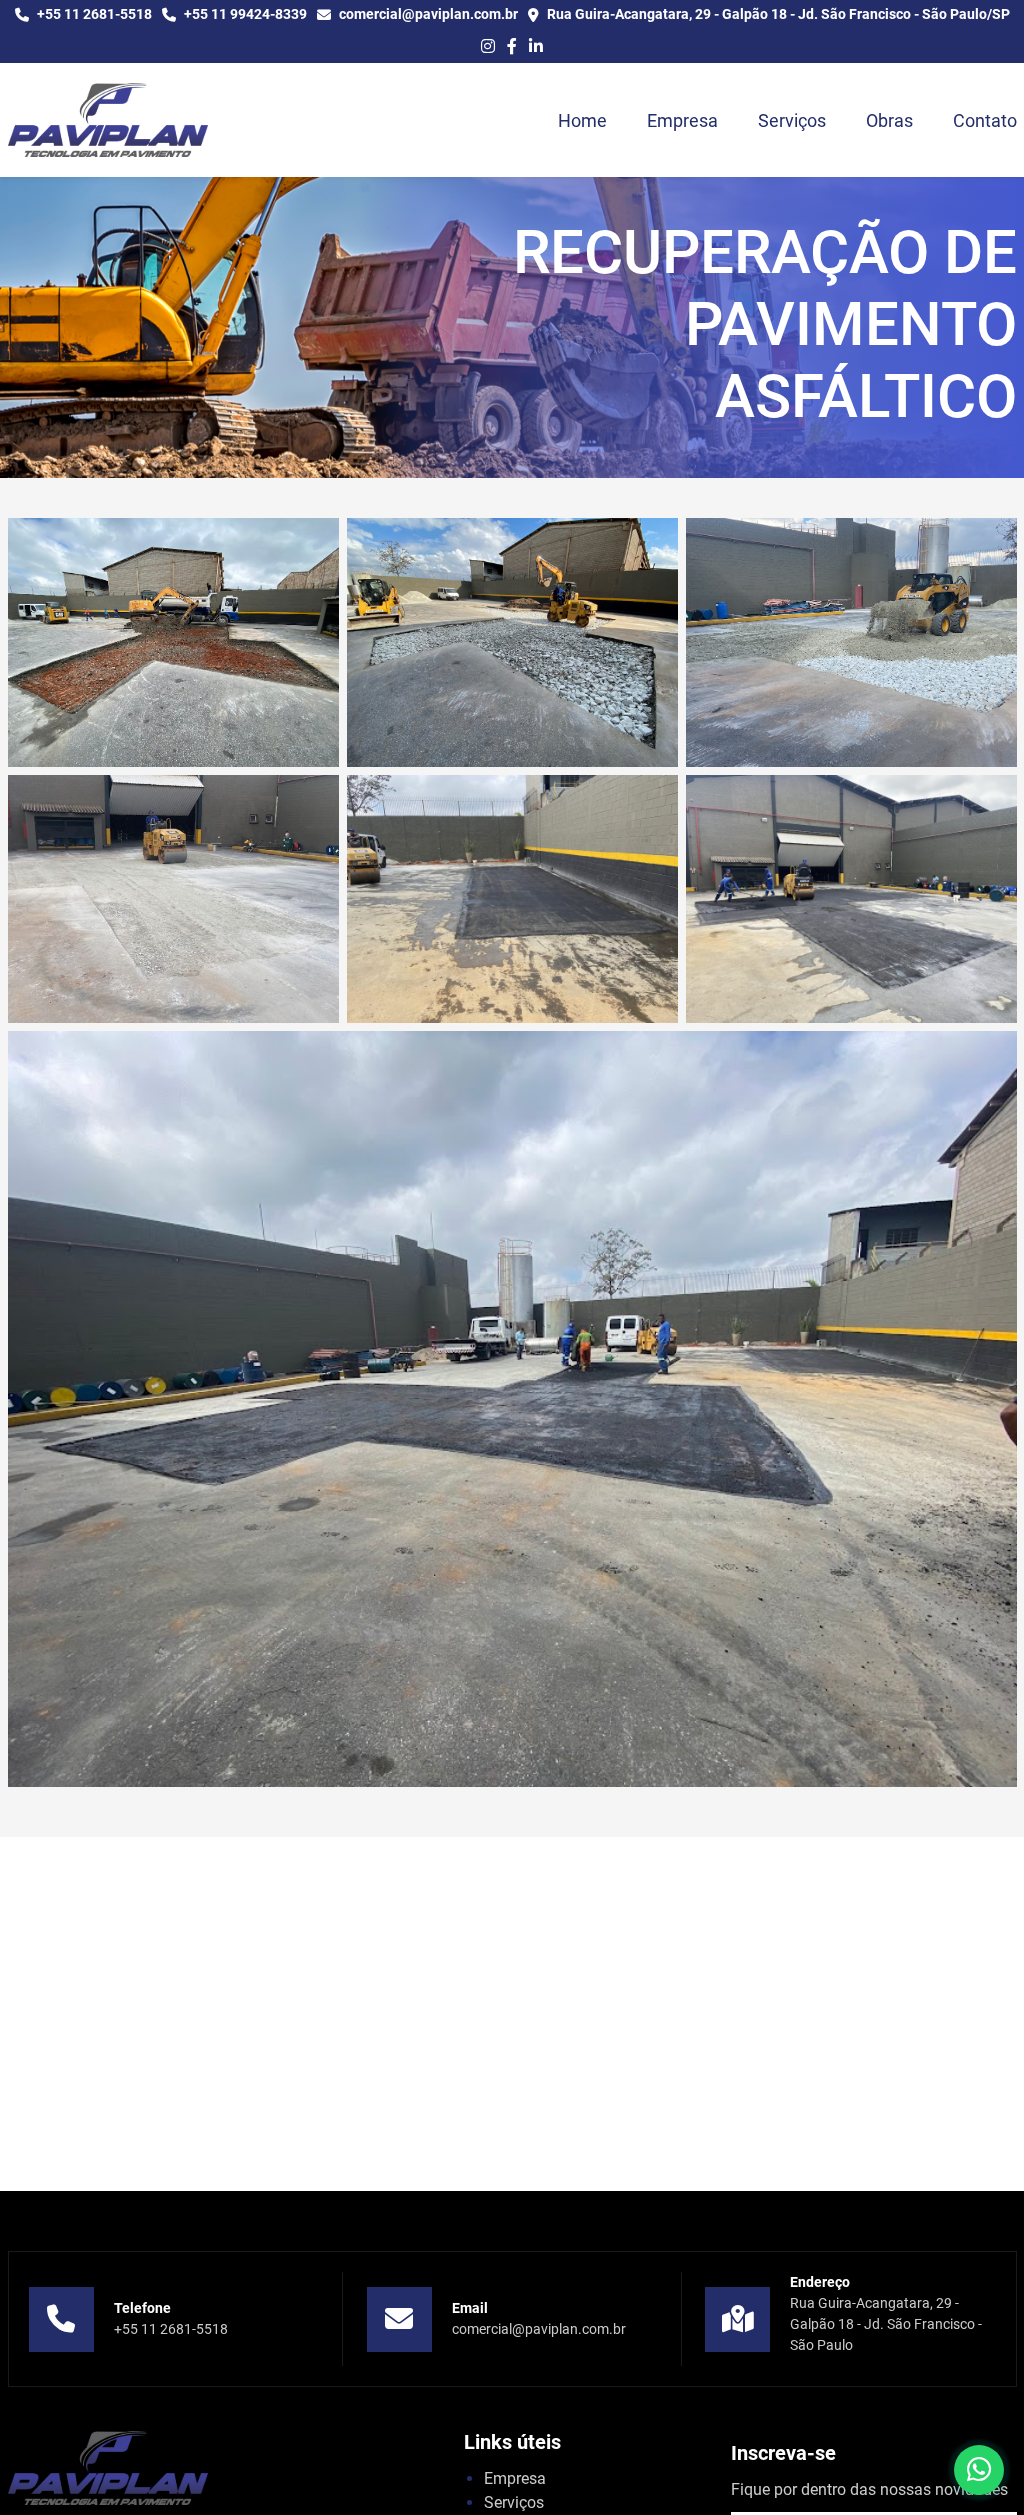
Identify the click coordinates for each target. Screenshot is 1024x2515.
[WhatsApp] (979, 2470)
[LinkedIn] (536, 47)
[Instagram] (488, 47)
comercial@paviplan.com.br (539, 2329)
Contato (985, 120)
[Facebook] (512, 47)
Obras (889, 120)
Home (582, 120)
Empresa (682, 120)
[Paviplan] (108, 120)
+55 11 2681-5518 (171, 2329)
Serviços (792, 120)
